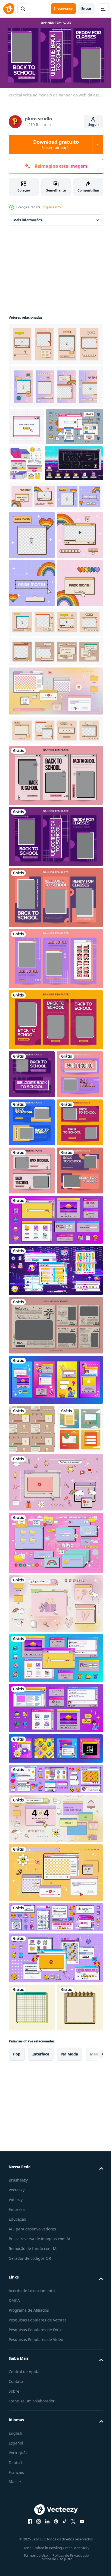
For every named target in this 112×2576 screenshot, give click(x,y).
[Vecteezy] (9, 9)
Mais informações (28, 217)
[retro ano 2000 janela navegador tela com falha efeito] (55, 1581)
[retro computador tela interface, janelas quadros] (55, 2138)
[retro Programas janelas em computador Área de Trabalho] (55, 2017)
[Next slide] (91, 2461)
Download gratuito (56, 144)
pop (17, 2461)
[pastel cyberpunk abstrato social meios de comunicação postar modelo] (55, 1636)
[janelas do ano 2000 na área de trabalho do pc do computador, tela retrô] (55, 2317)
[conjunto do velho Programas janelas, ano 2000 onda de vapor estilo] (55, 2108)
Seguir (94, 125)
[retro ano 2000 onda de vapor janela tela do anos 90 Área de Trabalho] (55, 1531)
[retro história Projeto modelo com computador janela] (55, 1691)
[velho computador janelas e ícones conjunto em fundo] (55, 2276)
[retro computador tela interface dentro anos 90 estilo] (55, 2067)
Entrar (86, 9)
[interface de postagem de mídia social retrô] (32, 1788)
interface (41, 2461)
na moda (70, 2461)
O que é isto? (52, 207)
